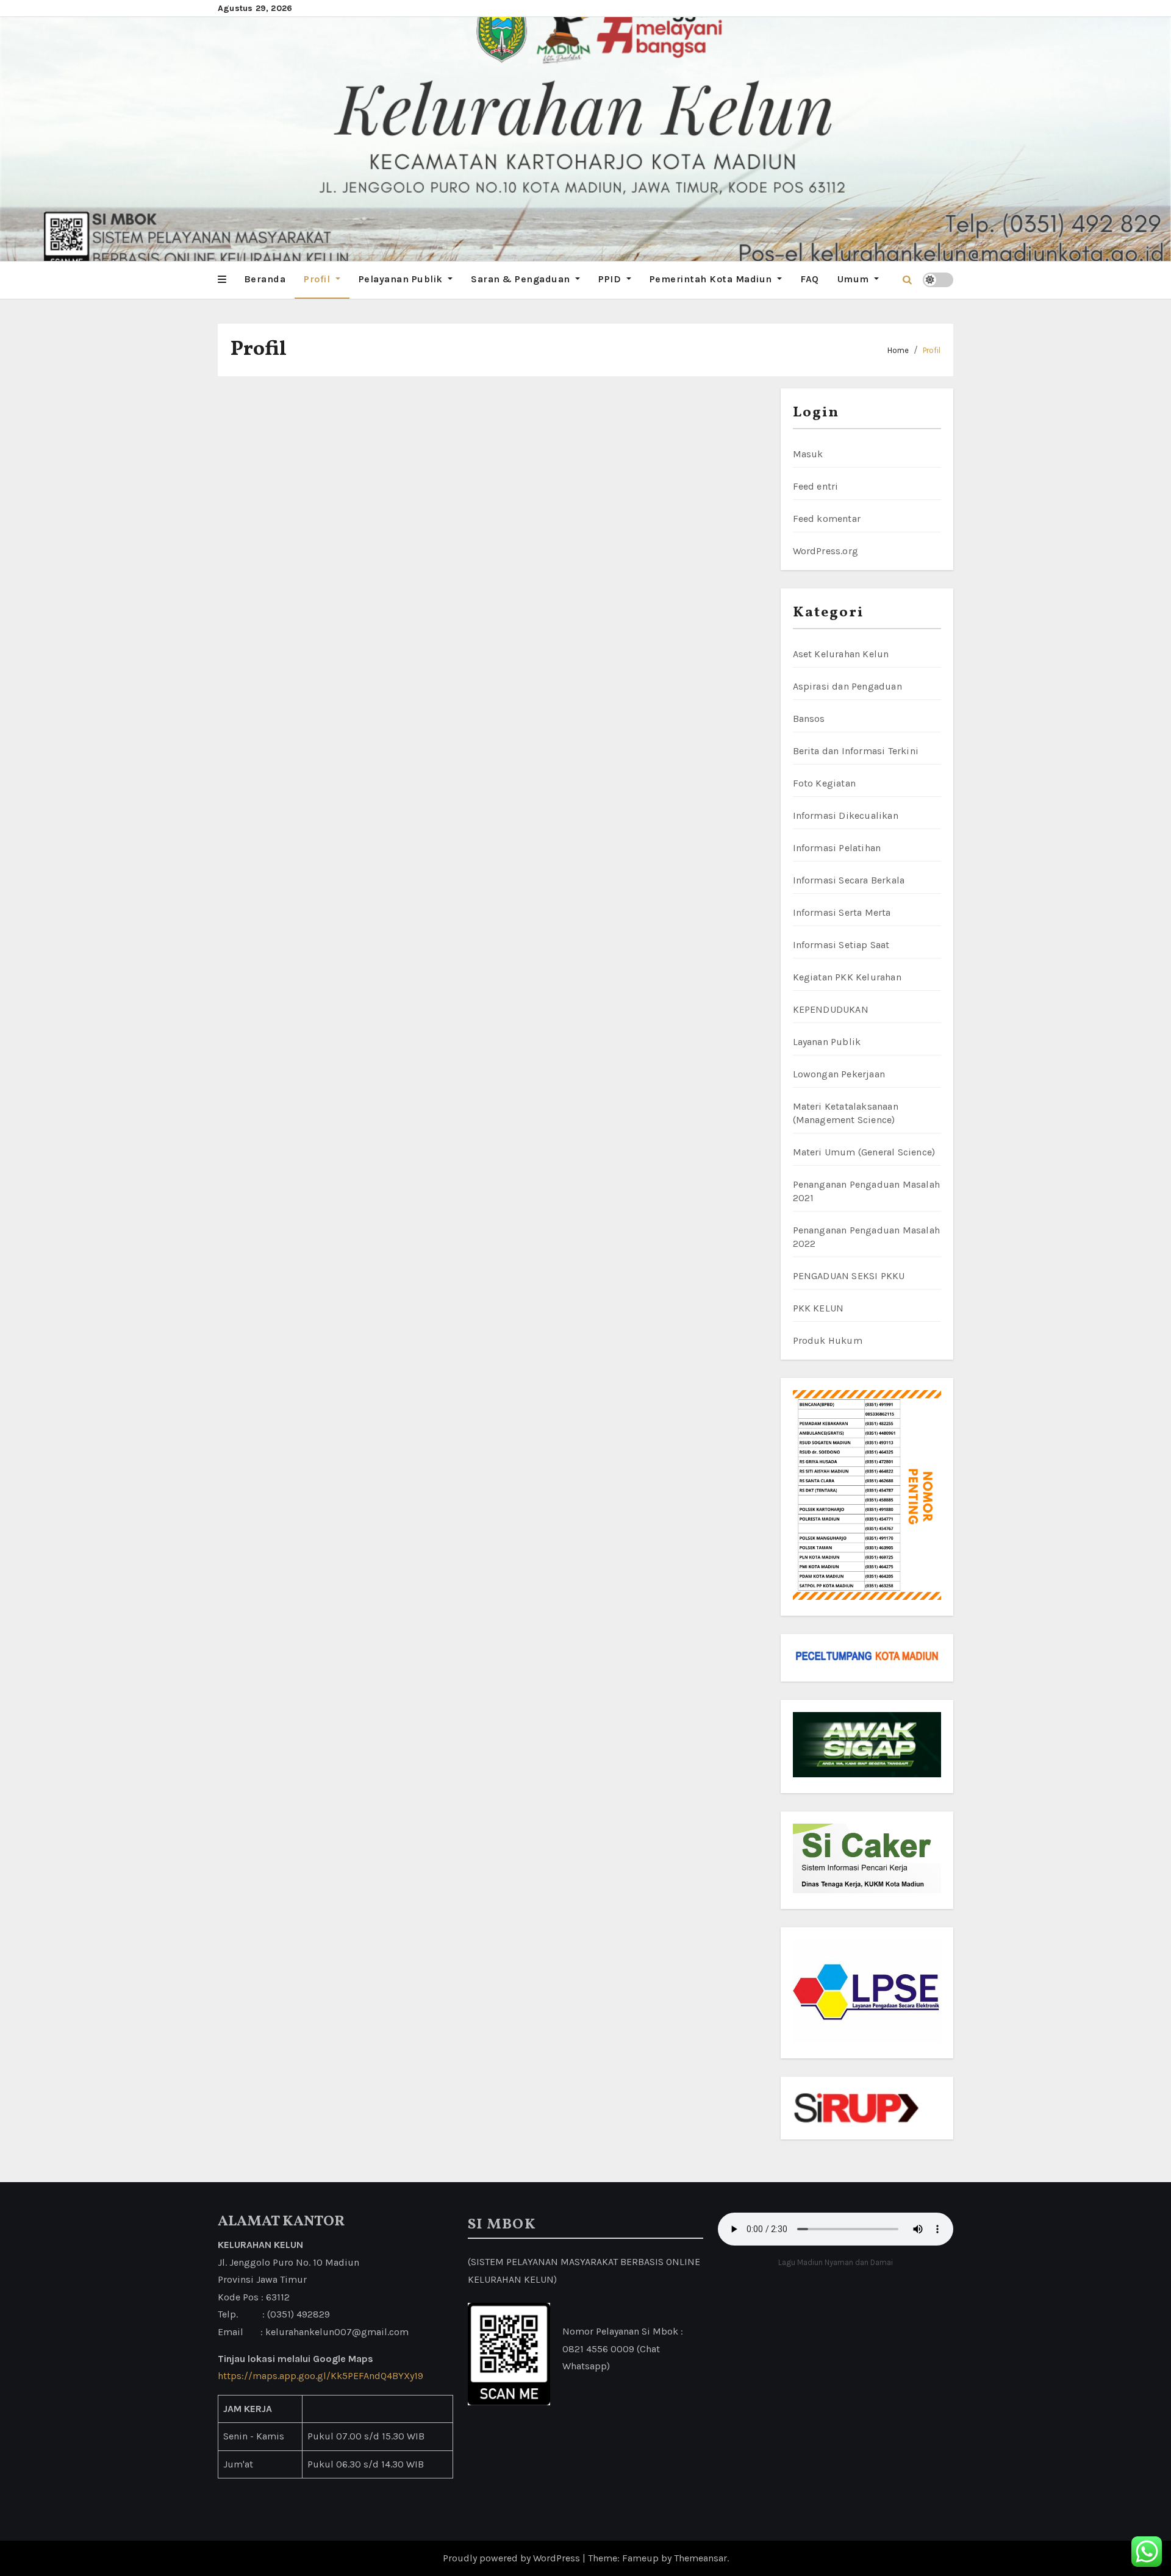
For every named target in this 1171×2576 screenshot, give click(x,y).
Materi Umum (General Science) (864, 1152)
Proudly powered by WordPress (513, 2558)
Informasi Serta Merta (842, 912)
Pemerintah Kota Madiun (712, 279)
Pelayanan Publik (402, 279)
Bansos (809, 719)
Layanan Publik (827, 1042)
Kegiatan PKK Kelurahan (847, 977)
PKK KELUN (818, 1308)
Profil (318, 279)
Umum (855, 279)
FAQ (810, 279)
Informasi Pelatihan (837, 848)
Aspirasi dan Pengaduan (847, 686)
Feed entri (816, 486)
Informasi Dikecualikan (846, 815)
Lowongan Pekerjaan (839, 1074)
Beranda (265, 279)
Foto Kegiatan (825, 783)
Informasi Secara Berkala (849, 880)
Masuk (808, 454)
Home (898, 350)
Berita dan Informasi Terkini (856, 751)
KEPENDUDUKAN (831, 1009)
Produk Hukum (828, 1340)
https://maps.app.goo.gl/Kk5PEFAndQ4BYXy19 (321, 2376)
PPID (611, 279)
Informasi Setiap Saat (841, 945)
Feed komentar (827, 519)
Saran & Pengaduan (522, 279)
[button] (222, 280)
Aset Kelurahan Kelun (841, 654)
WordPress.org (826, 551)
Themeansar (700, 2558)
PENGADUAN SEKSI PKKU (849, 1276)
